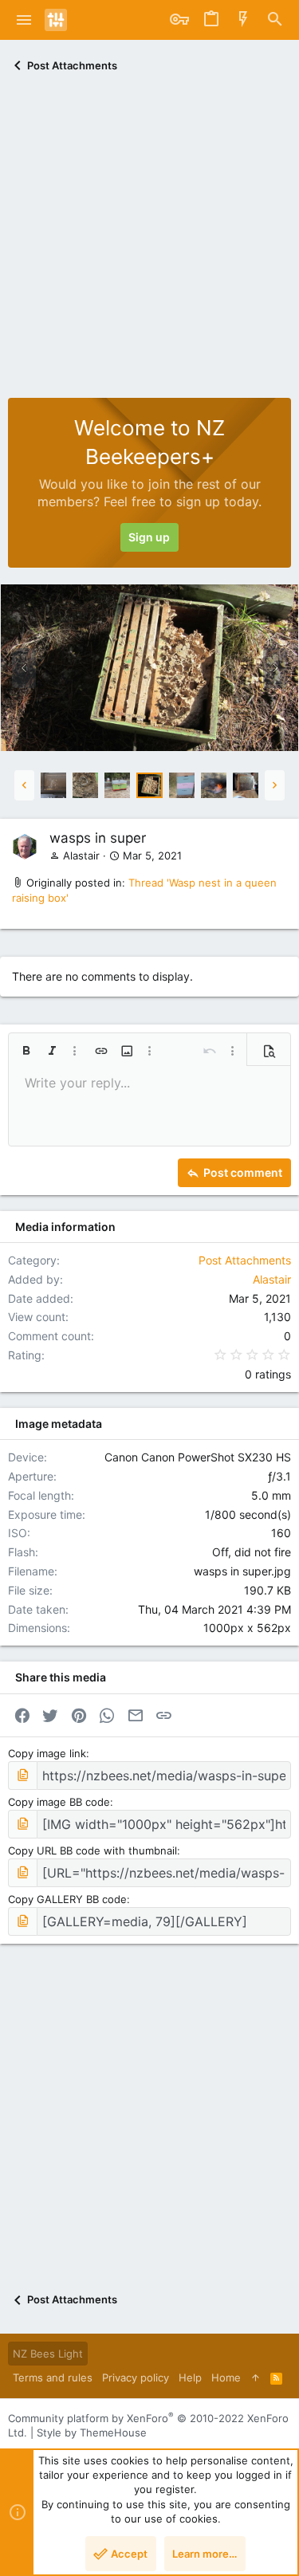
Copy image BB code (59, 1802)
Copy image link (47, 1753)
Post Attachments (245, 1260)
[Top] (256, 2377)
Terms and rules (53, 2377)
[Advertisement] (149, 240)
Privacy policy (136, 2377)
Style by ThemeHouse (92, 2432)
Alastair (81, 855)
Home (226, 2377)
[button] (24, 20)
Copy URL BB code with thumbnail (92, 1850)
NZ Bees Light (48, 2354)
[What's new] (243, 20)
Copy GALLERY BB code (67, 1899)
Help (190, 2377)
